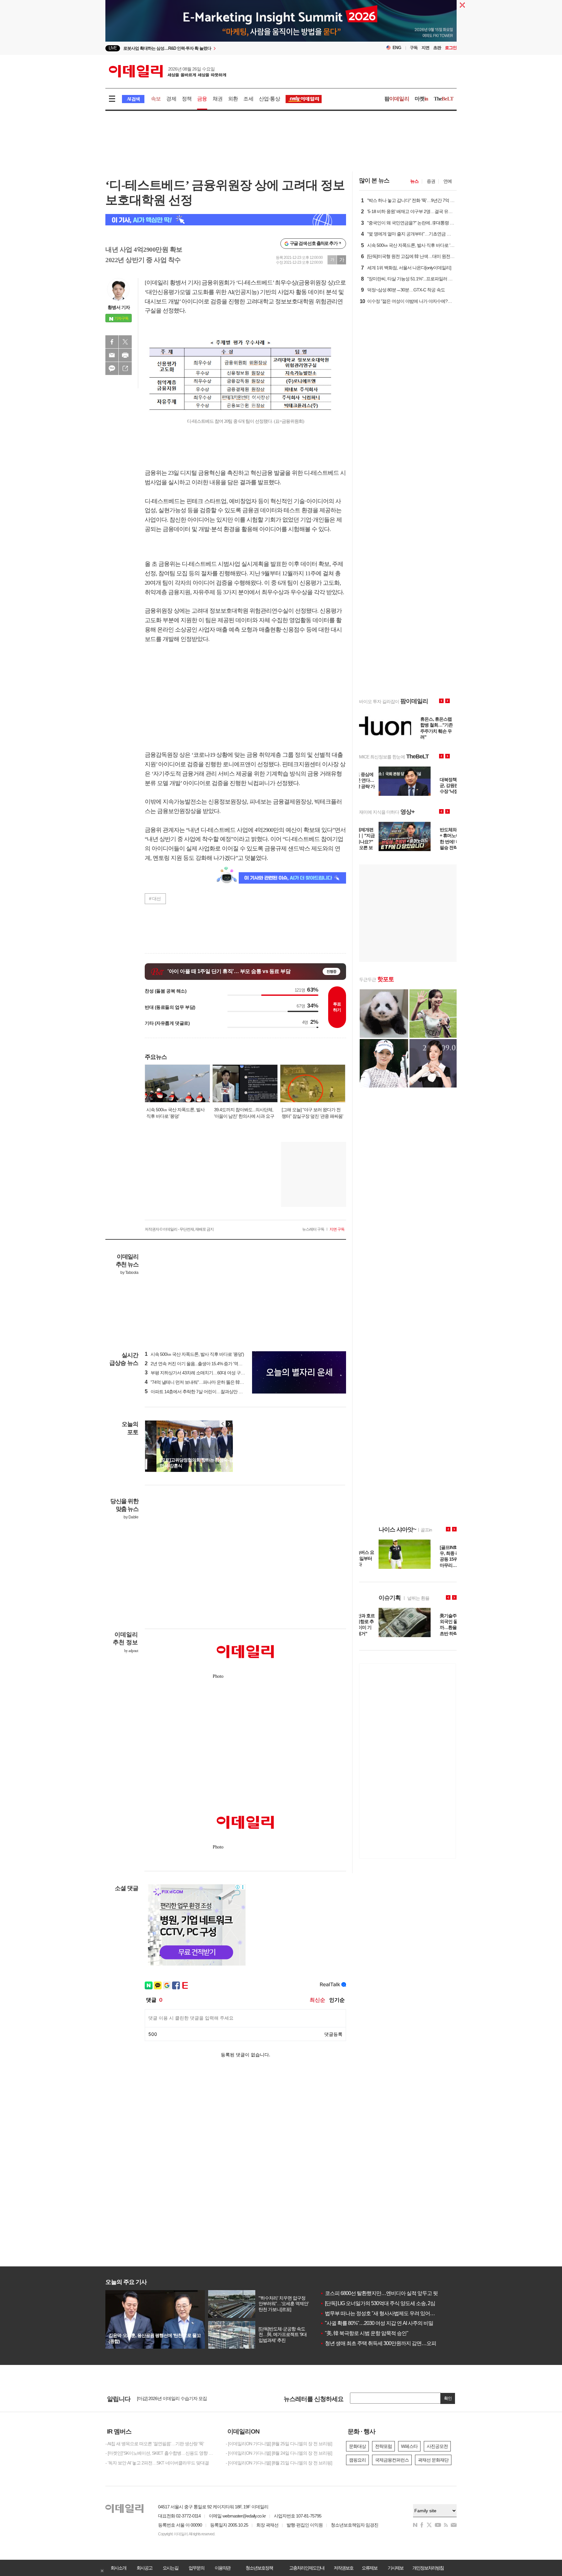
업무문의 (196, 2568)
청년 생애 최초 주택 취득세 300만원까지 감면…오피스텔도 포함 (391, 2343)
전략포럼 (383, 2446)
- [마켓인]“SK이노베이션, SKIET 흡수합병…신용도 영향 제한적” (161, 2453)
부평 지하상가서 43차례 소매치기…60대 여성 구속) (195, 1373)
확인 (448, 2398)
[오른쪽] (229, 1424)
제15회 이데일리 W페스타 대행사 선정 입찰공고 (182, 2398)
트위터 (125, 342)
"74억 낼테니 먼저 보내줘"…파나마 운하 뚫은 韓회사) (197, 1382)
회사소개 (118, 2568)
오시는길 (170, 2568)
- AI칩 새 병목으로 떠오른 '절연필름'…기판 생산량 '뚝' (155, 2444)
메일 (112, 355)
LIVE (113, 48)
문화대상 (357, 2446)
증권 (431, 181)
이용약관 (222, 2568)
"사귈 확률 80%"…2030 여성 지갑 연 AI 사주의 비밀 (377, 2323)
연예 (448, 181)
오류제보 (369, 2568)
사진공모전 (437, 2446)
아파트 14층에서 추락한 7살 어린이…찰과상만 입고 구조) (201, 1392)
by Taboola (129, 1273)
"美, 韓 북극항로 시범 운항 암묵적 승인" (364, 2333)
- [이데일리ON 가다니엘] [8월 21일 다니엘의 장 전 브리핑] (279, 2463)
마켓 (421, 99)
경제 (171, 99)
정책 (187, 99)
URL (125, 368)
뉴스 (414, 181)
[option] (228, 48)
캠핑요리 (357, 2460)
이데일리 (167, 71)
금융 (202, 99)
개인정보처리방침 (428, 2568)
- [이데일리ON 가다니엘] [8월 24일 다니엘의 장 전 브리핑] (279, 2453)
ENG (397, 48)
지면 (425, 48)
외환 (233, 99)
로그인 (451, 48)
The (444, 99)
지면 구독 (337, 1229)
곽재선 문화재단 (433, 2460)
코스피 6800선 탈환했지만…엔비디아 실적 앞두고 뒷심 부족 (387, 2293)
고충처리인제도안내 (307, 2568)
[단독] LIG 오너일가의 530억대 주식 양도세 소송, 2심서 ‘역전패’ (389, 2303)
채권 (218, 99)
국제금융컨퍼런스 (392, 2460)
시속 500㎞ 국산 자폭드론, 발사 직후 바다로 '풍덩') (194, 1354)
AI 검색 (133, 99)
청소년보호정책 (259, 2568)
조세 (248, 99)
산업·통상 (269, 99)
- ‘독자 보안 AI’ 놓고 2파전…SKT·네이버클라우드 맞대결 (157, 2463)
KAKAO (112, 368)
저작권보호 (343, 2568)
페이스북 (112, 342)
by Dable (131, 1517)
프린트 (125, 355)
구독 (414, 48)
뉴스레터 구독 (313, 1229)
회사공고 (144, 2568)
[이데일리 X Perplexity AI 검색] (226, 220)
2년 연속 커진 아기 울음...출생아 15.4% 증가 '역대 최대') (199, 1364)
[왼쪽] (223, 1424)
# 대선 (155, 899)
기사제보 (395, 2568)
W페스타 (409, 2446)
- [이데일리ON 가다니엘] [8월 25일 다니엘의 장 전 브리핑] (279, 2444)
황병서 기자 (119, 307)
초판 (437, 48)
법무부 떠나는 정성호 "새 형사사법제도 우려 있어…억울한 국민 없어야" (399, 2313)
